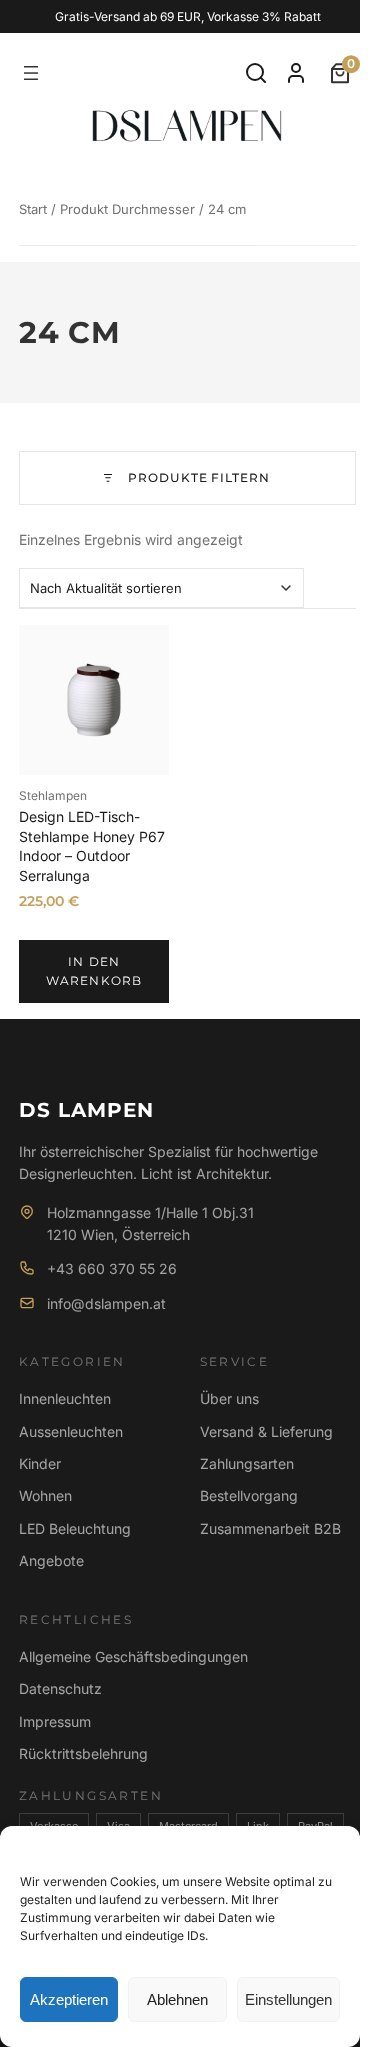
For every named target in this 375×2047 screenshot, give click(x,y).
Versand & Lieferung (266, 1431)
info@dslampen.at (106, 1303)
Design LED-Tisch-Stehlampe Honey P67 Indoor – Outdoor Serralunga (92, 846)
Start (33, 209)
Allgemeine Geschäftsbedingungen (133, 1656)
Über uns (229, 1398)
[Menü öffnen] (31, 73)
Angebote (51, 1560)
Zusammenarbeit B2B (270, 1528)
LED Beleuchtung (75, 1528)
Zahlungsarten (247, 1463)
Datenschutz (60, 1688)
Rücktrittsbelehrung (83, 1753)
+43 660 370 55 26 (112, 1268)
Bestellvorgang (249, 1495)
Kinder (40, 1463)
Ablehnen (177, 1999)
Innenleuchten (65, 1398)
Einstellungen (288, 1999)
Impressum (55, 1721)
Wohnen (45, 1495)
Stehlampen (53, 795)
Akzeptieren (69, 1999)
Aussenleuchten (71, 1431)
